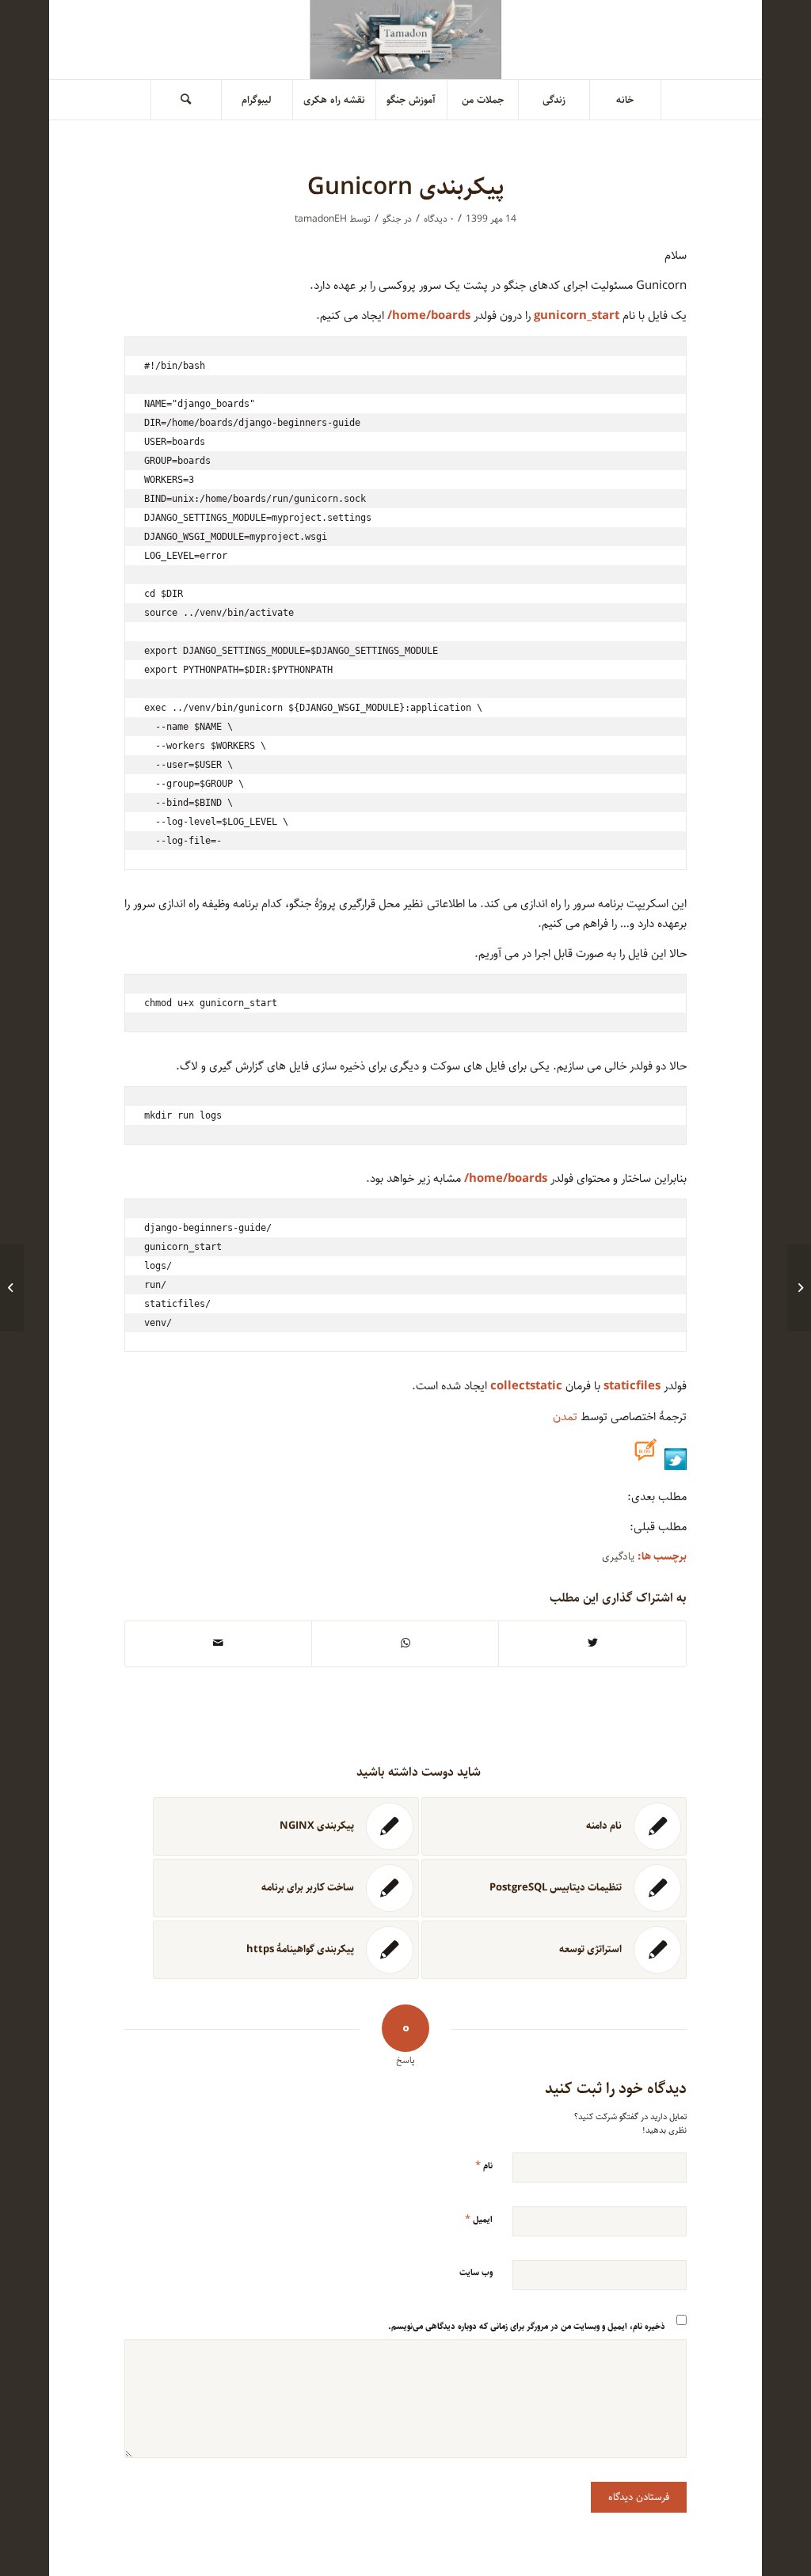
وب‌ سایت (476, 2272)
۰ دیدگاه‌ (439, 219)
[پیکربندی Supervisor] (799, 1288)
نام (484, 2165)
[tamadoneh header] (406, 40)
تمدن (565, 1417)
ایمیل (479, 2219)
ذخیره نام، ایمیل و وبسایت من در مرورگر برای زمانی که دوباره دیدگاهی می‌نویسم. (527, 2326)
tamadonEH (321, 219)
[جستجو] (186, 100)
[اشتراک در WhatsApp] (405, 1643)
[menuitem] (626, 100)
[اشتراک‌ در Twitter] (592, 1643)
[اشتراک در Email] (218, 1643)
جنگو (392, 219)
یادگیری (618, 1557)
